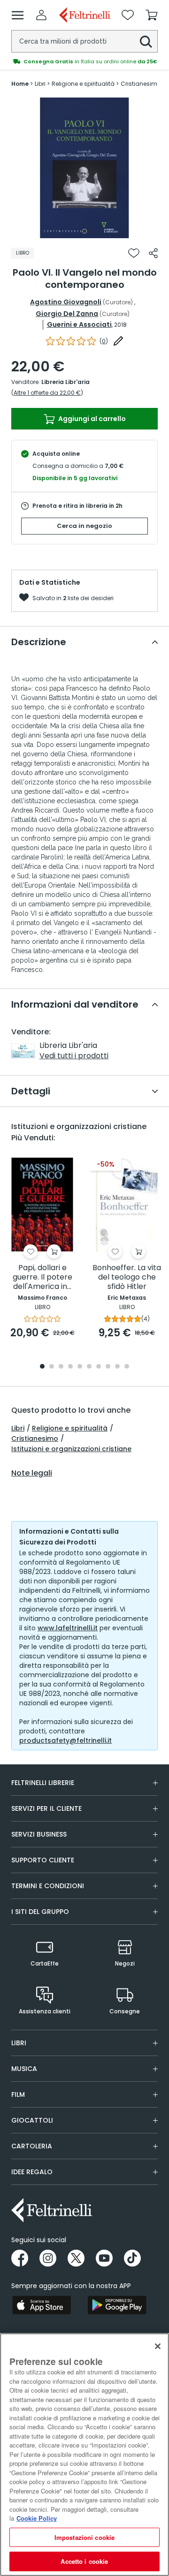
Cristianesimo (35, 1439)
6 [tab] (89, 1367)
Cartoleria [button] (32, 2146)
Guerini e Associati (79, 324)
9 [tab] (117, 1367)
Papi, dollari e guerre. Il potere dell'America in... (42, 1277)
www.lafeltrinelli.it (68, 1628)
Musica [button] (24, 2069)
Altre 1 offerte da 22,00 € (47, 393)
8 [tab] (108, 1367)
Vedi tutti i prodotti (74, 1056)
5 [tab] (80, 1367)
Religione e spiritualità (70, 1428)
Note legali (32, 1473)
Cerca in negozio (84, 526)
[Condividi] (153, 253)
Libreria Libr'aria (65, 382)
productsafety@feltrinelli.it (65, 1740)
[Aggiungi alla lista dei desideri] (134, 253)
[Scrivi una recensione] (118, 341)
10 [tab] (127, 1367)
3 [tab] (61, 1367)
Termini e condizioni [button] (48, 1886)
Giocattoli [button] (32, 2120)
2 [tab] (52, 1367)
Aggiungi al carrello (91, 419)
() (104, 341)
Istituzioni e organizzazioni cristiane (71, 1449)
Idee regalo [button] (32, 2172)
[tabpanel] (84, 168)
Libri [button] (19, 2043)
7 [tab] (99, 1367)
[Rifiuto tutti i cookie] (158, 2346)
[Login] (41, 15)
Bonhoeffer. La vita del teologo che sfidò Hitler (127, 1277)
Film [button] (18, 2094)
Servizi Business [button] (39, 1834)
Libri (18, 1428)
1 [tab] (84, 231)
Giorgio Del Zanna (67, 314)
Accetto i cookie (84, 2561)
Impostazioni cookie (84, 2537)
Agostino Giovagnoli (66, 302)
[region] (84, 2455)
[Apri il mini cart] (152, 15)
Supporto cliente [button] (43, 1860)
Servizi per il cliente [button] (46, 1808)
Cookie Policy (37, 2518)
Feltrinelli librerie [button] (43, 1783)
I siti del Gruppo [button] (40, 1912)
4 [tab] (70, 1367)
